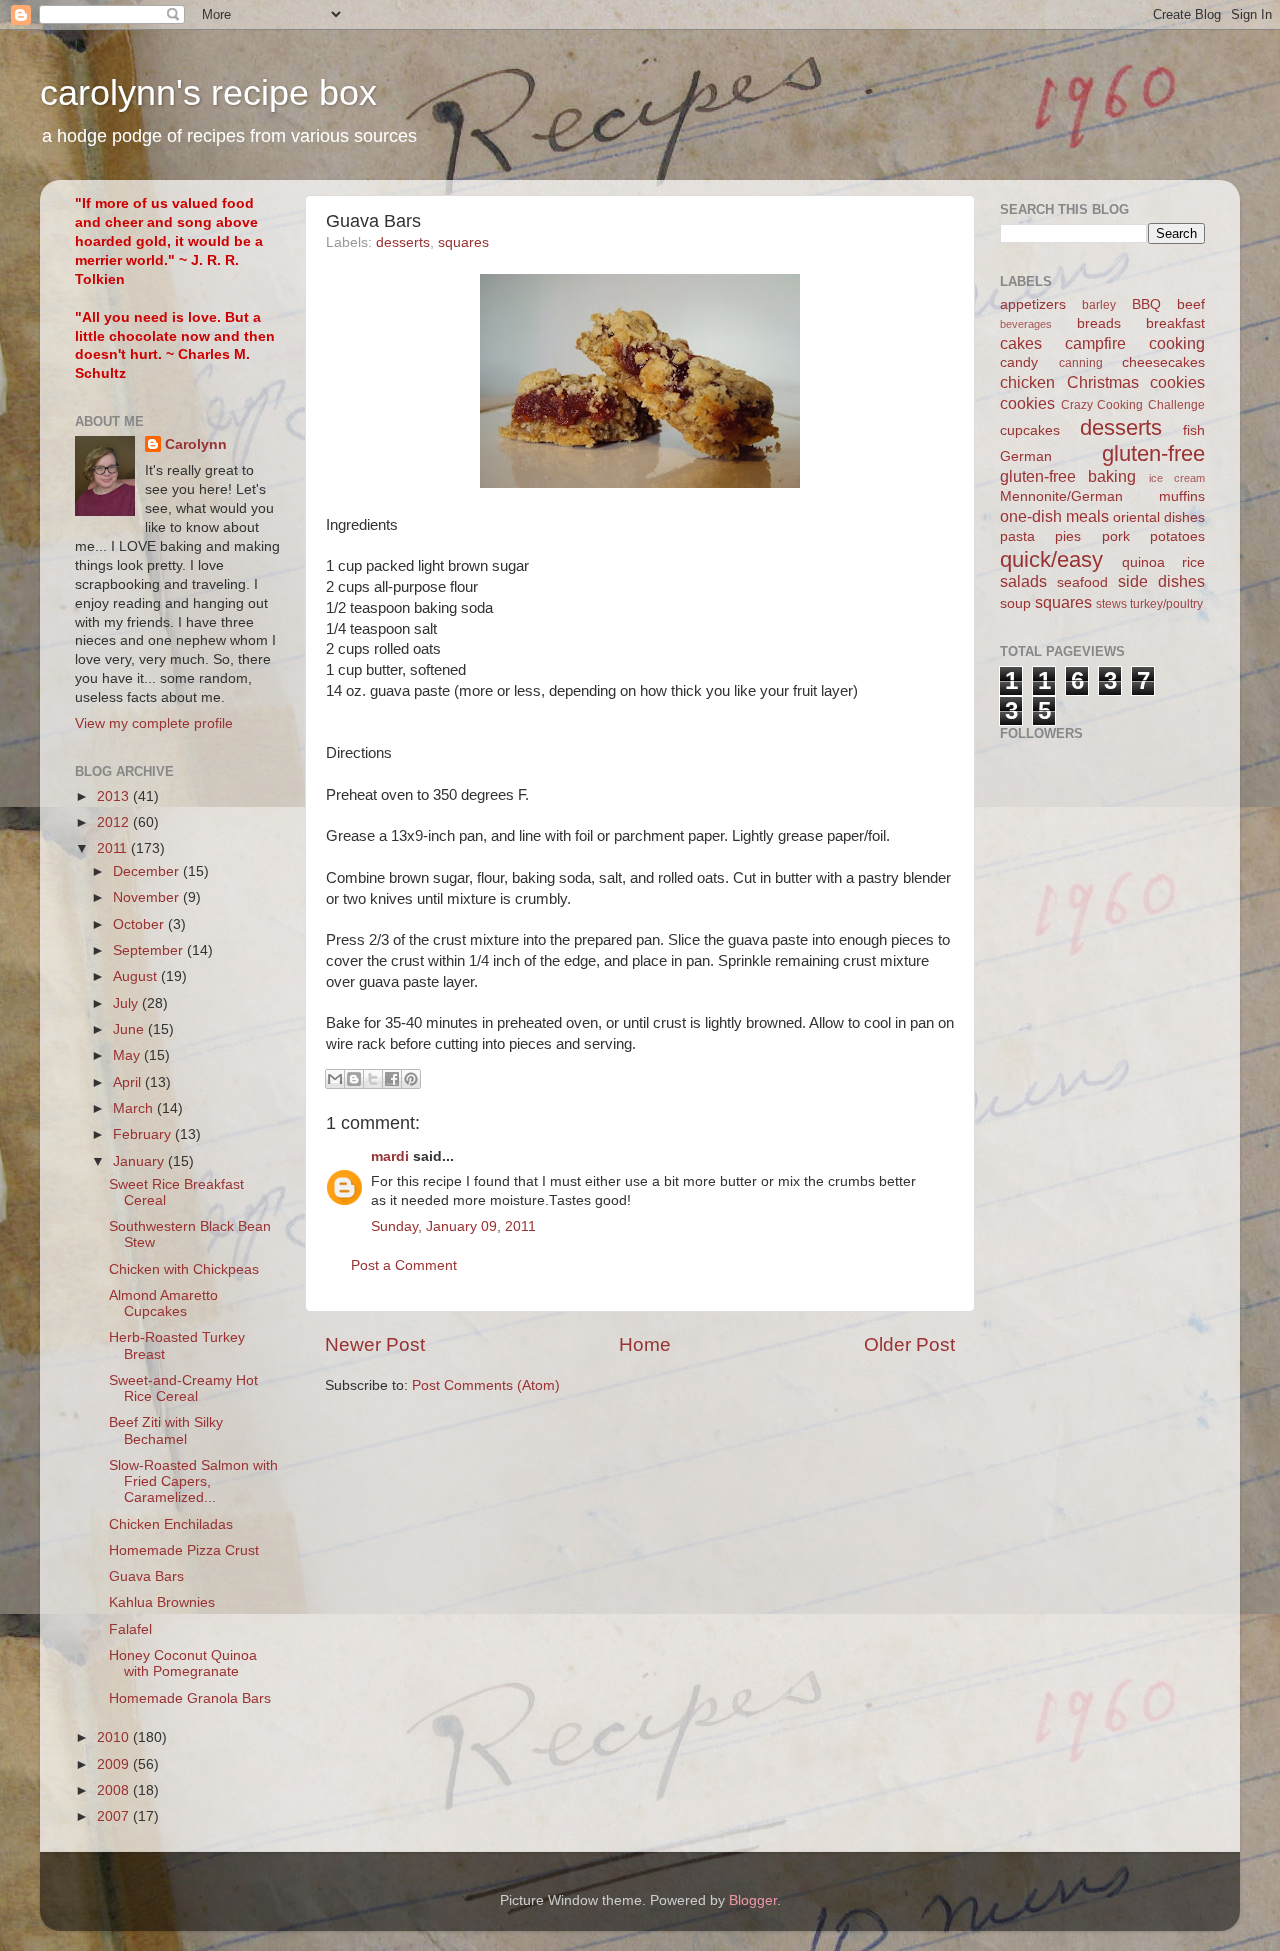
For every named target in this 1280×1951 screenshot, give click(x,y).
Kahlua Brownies (162, 1602)
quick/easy (1051, 559)
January (140, 1161)
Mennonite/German (1061, 496)
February (144, 1134)
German (1026, 456)
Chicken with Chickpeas (184, 1269)
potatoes (1177, 536)
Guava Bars (146, 1576)
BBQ (1146, 304)
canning (1081, 363)
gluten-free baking (1068, 476)
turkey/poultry (1166, 604)
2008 (115, 1790)
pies (1068, 536)
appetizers (1033, 304)
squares (463, 242)
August (137, 976)
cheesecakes (1163, 362)
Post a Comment (404, 1265)
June (130, 1029)
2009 (115, 1764)
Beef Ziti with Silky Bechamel (166, 1430)
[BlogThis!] (354, 1079)
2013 (115, 796)
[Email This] (335, 1079)
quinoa (1143, 562)
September (150, 950)
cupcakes (1030, 430)
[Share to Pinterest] (411, 1079)
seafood (1082, 582)
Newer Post (375, 1344)
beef (1191, 304)
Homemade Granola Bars (190, 1698)
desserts (403, 242)
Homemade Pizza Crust (184, 1550)
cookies (1027, 403)
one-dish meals (1054, 516)
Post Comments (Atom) (486, 1385)
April (129, 1082)
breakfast (1175, 323)
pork (1116, 536)
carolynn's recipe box (208, 92)
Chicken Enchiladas (171, 1524)
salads (1023, 581)
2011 (114, 848)
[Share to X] (373, 1079)
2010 (115, 1737)
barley (1099, 305)
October (140, 924)
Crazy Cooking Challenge (1133, 405)
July (127, 1003)
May (128, 1055)
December (148, 871)
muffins (1182, 496)
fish (1194, 430)
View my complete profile (154, 723)
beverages (1026, 324)
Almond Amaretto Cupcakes (163, 1303)
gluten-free (1153, 453)
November (148, 897)
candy (1019, 362)
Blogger (753, 1900)
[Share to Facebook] (392, 1079)
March (135, 1108)
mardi (390, 1156)
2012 (115, 822)
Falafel (130, 1629)
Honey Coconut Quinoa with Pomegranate (183, 1663)
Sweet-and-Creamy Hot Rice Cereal (183, 1388)
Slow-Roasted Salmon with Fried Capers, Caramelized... (193, 1481)
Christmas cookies (1136, 382)
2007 (115, 1816)
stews (1111, 604)
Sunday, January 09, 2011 (453, 1226)
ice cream (1177, 478)
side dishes (1161, 581)
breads (1099, 323)
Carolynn (196, 444)
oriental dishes (1159, 517)
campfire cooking (1135, 343)
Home (645, 1344)
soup (1015, 603)
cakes (1021, 343)
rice (1193, 562)
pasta (1017, 536)
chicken (1027, 382)
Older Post (909, 1344)
